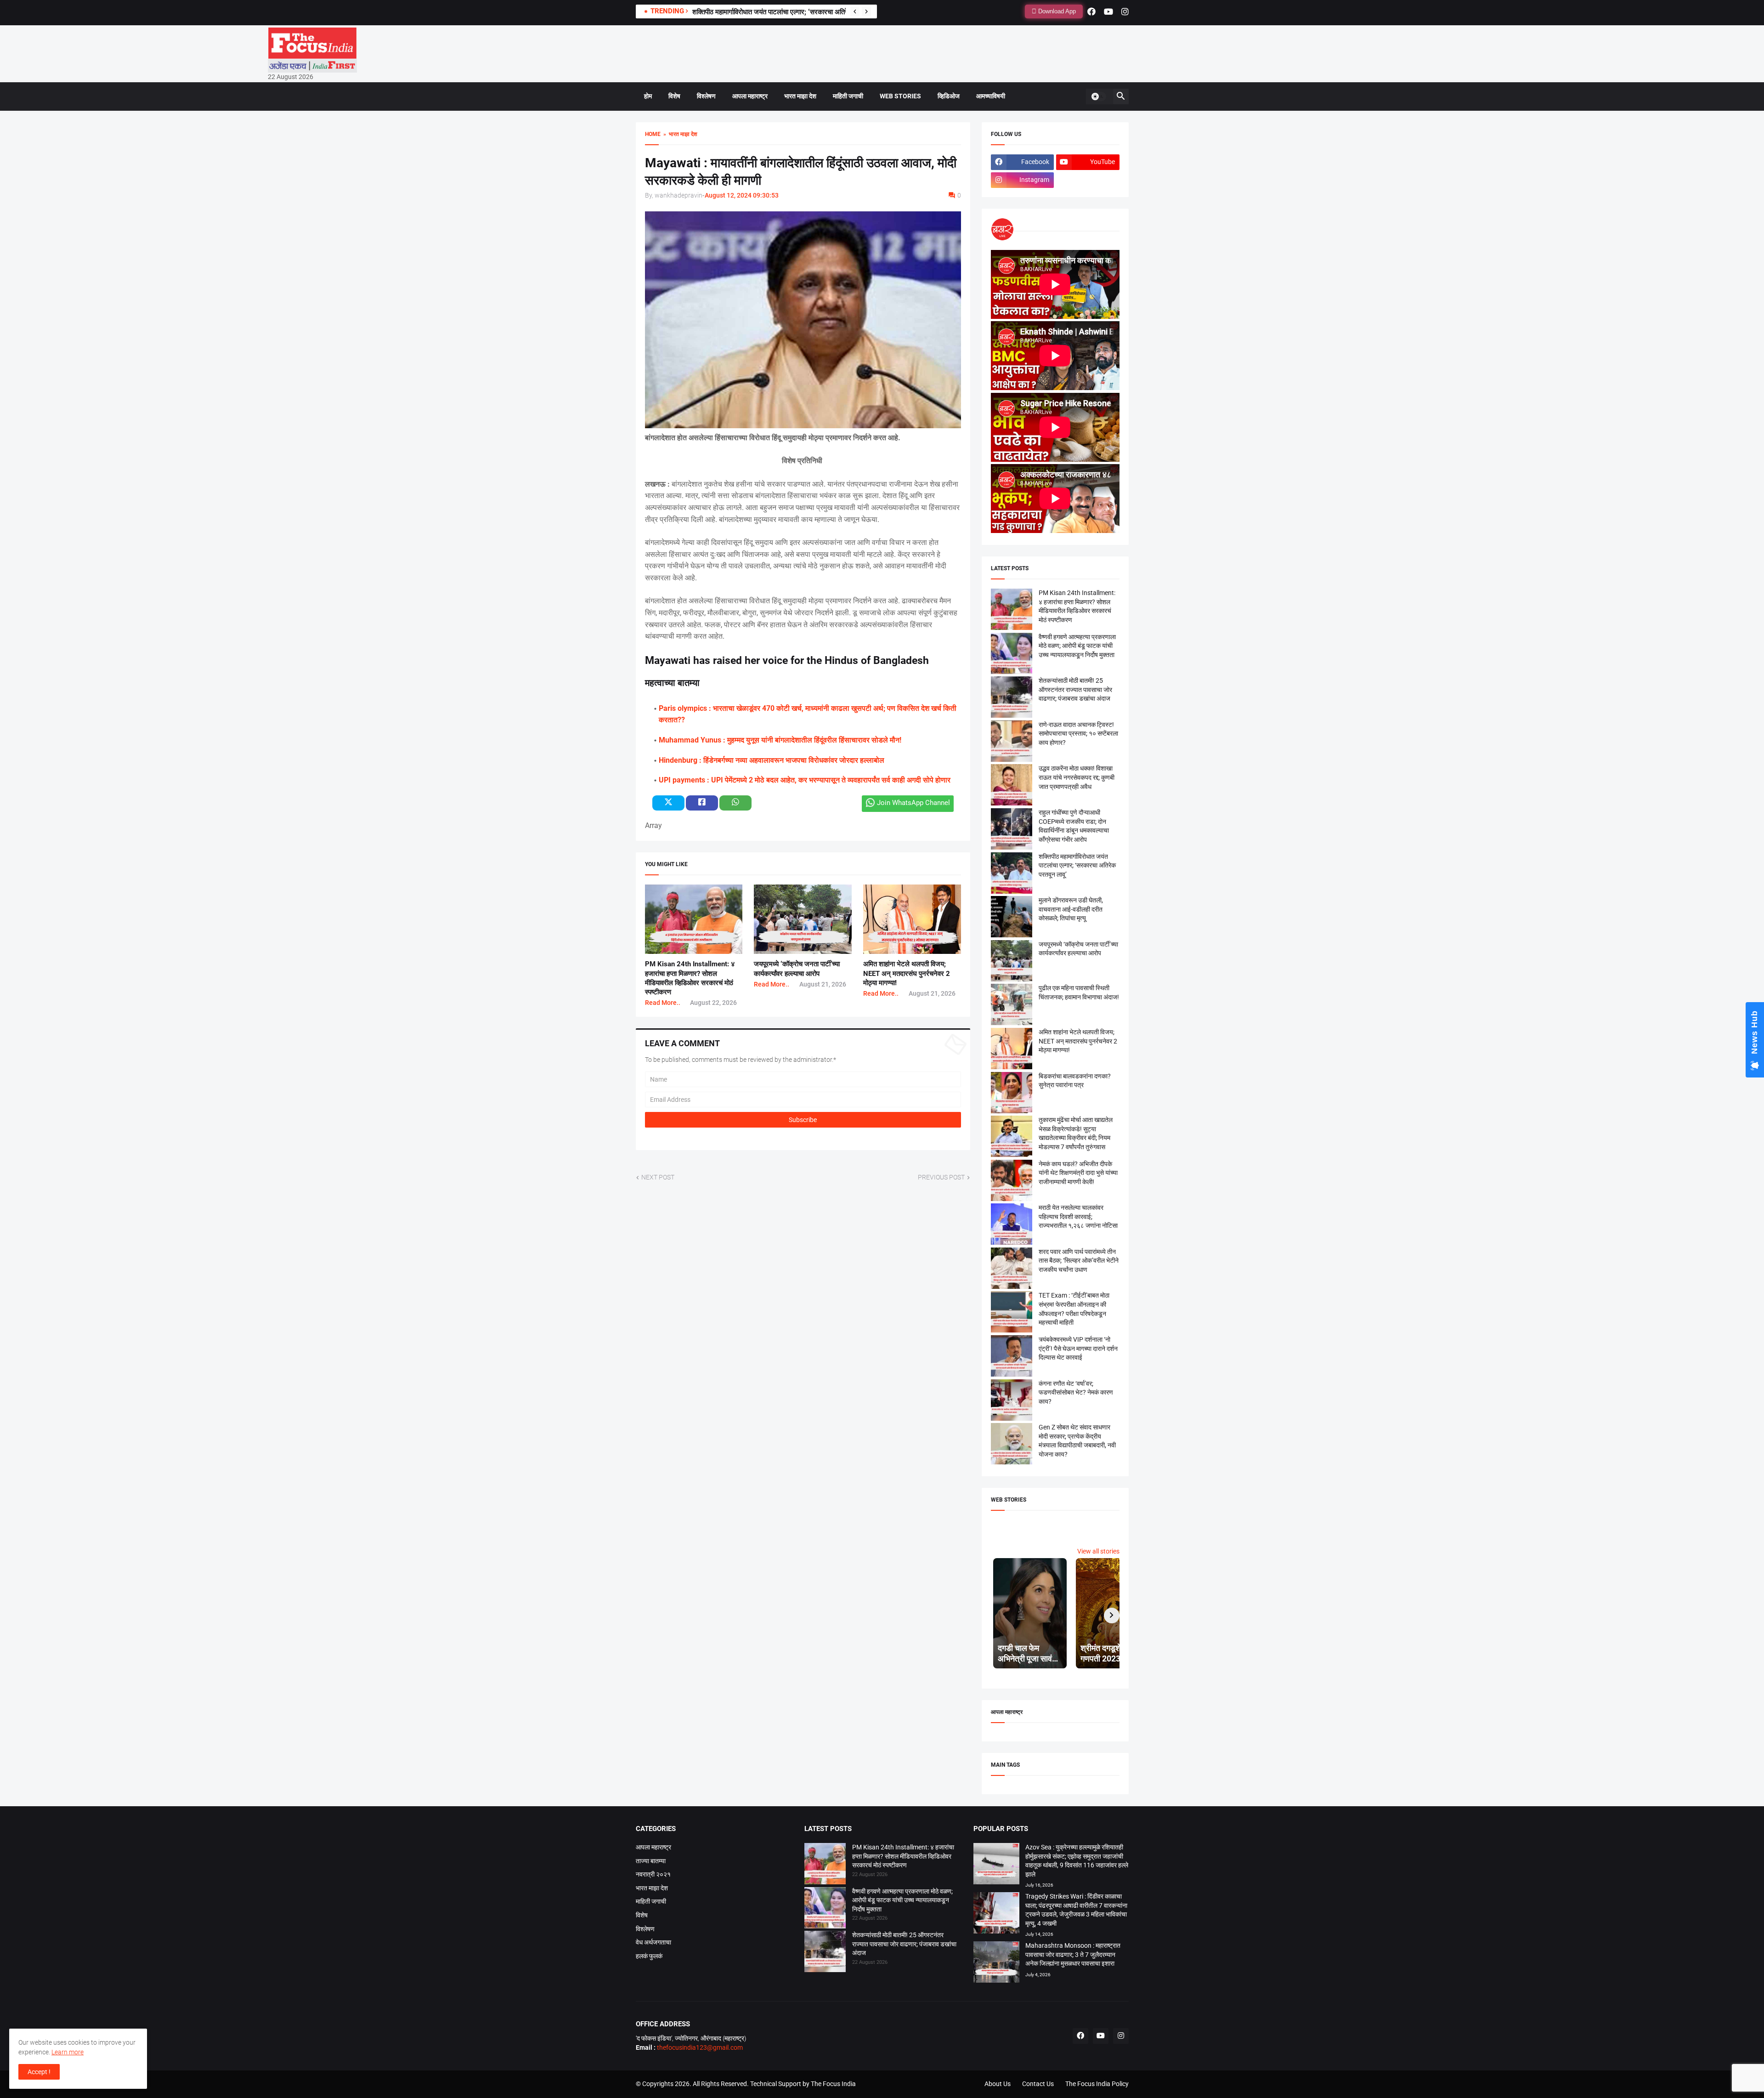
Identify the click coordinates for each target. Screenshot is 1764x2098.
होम (648, 96)
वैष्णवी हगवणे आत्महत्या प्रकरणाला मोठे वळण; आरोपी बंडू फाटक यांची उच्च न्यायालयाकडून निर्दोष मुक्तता (1077, 646)
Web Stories (900, 96)
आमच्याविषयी (991, 96)
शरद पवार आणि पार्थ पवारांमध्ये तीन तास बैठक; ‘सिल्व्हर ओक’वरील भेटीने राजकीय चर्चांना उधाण (1079, 1261)
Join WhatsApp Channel (913, 803)
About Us (998, 2084)
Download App (1056, 11)
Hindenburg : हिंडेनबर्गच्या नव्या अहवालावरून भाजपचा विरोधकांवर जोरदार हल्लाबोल (772, 760)
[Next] (866, 11)
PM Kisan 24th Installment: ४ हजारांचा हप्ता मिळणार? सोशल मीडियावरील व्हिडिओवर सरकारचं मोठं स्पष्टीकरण (903, 1856)
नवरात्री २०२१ (653, 1874)
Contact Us (1038, 2084)
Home (653, 134)
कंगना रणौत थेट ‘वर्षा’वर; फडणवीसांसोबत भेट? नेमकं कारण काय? (1076, 1392)
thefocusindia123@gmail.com (699, 2047)
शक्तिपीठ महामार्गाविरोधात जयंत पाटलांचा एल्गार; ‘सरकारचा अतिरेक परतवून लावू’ (1077, 865)
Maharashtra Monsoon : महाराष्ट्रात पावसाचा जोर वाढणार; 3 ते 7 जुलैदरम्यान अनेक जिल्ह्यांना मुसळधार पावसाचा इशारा (1073, 1954)
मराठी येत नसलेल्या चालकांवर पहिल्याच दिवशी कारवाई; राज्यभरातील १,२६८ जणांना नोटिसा (1078, 1216)
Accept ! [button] (39, 2072)
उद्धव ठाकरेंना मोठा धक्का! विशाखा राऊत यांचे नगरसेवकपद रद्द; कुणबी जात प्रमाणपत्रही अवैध (1077, 777)
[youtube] (1108, 11)
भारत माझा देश (800, 96)
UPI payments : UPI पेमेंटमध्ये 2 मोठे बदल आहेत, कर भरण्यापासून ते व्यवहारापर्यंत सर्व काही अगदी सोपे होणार (805, 780)
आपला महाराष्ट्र (750, 96)
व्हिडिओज (949, 96)
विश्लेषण (706, 96)
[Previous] (855, 11)
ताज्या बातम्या (651, 1861)
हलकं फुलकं (649, 1956)
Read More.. (663, 1003)
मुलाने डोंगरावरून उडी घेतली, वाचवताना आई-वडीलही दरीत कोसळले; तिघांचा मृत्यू (1071, 909)
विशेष (674, 96)
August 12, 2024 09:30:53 (742, 195)
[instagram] (1125, 11)
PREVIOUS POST (941, 1177)
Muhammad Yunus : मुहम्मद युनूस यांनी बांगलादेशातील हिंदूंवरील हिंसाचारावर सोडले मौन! (780, 740)
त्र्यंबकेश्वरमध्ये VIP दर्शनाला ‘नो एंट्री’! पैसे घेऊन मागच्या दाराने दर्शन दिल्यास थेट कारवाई (1078, 1348)
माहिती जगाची (848, 96)
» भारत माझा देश (679, 134)
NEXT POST (658, 1177)
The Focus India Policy (1097, 2084)
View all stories (1098, 1551)
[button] (1098, 96)
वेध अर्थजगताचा (653, 1942)
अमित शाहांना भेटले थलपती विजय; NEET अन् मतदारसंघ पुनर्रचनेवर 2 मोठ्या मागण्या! (907, 973)
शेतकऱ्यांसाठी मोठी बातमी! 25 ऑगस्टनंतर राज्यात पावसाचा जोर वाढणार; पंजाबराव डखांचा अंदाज (1075, 689)
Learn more (68, 2052)
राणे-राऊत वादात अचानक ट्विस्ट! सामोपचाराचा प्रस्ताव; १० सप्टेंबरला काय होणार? (1078, 734)
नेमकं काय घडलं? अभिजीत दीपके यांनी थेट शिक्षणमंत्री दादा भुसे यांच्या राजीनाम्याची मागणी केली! (1078, 1173)
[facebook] (1091, 11)
